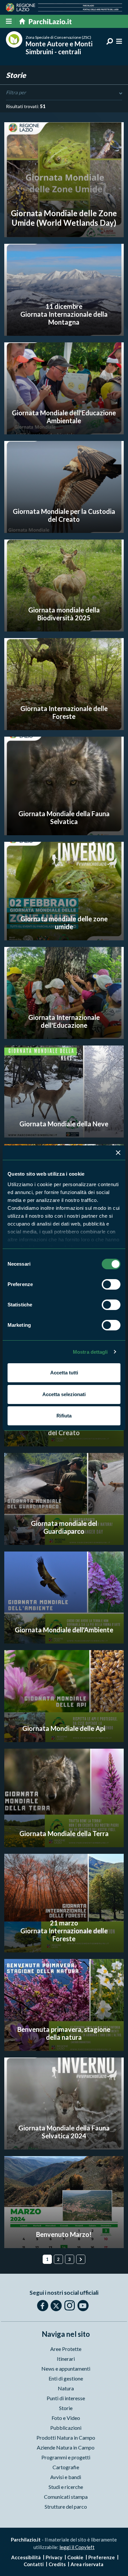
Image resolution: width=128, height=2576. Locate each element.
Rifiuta (64, 1416)
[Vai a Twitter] (56, 2306)
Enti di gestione (66, 2378)
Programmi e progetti (66, 2457)
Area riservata (87, 2564)
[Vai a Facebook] (43, 2306)
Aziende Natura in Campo (66, 2447)
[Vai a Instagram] (70, 2305)
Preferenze (102, 2557)
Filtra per (16, 92)
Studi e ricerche (66, 2487)
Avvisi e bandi (66, 2477)
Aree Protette (66, 2349)
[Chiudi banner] (118, 1153)
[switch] (111, 1284)
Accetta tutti (64, 1373)
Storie (66, 2408)
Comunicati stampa (66, 2497)
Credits (57, 2564)
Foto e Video (66, 2418)
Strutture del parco (66, 2507)
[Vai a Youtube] (83, 2306)
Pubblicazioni (66, 2428)
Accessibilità (26, 2557)
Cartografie (66, 2467)
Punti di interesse (66, 2398)
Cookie (75, 2557)
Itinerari (66, 2359)
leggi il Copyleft (77, 2547)
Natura (66, 2388)
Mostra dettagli (90, 1352)
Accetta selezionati (64, 1394)
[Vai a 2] (81, 2259)
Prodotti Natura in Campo (66, 2438)
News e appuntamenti (66, 2369)
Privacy (54, 2557)
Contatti (34, 2564)
